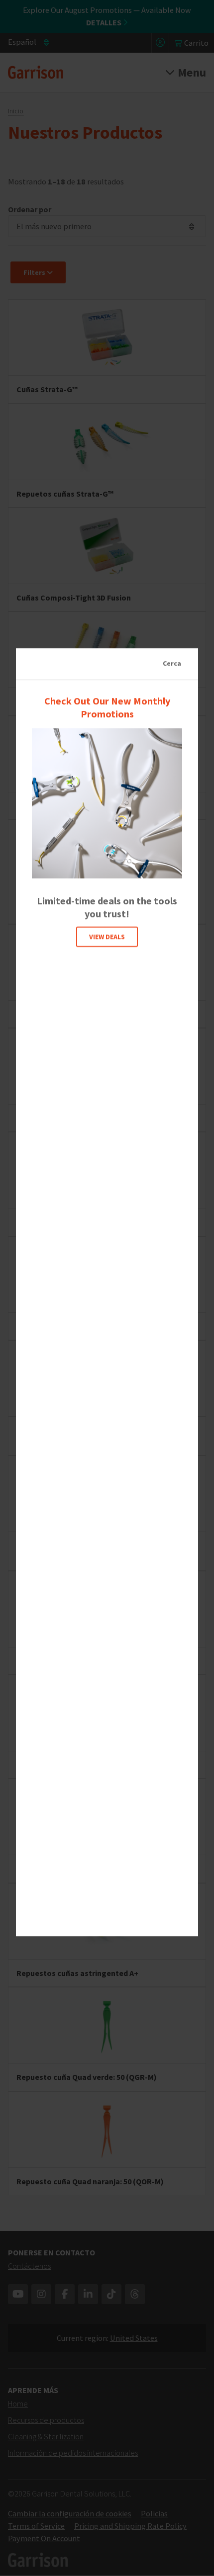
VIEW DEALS (107, 936)
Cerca (172, 663)
